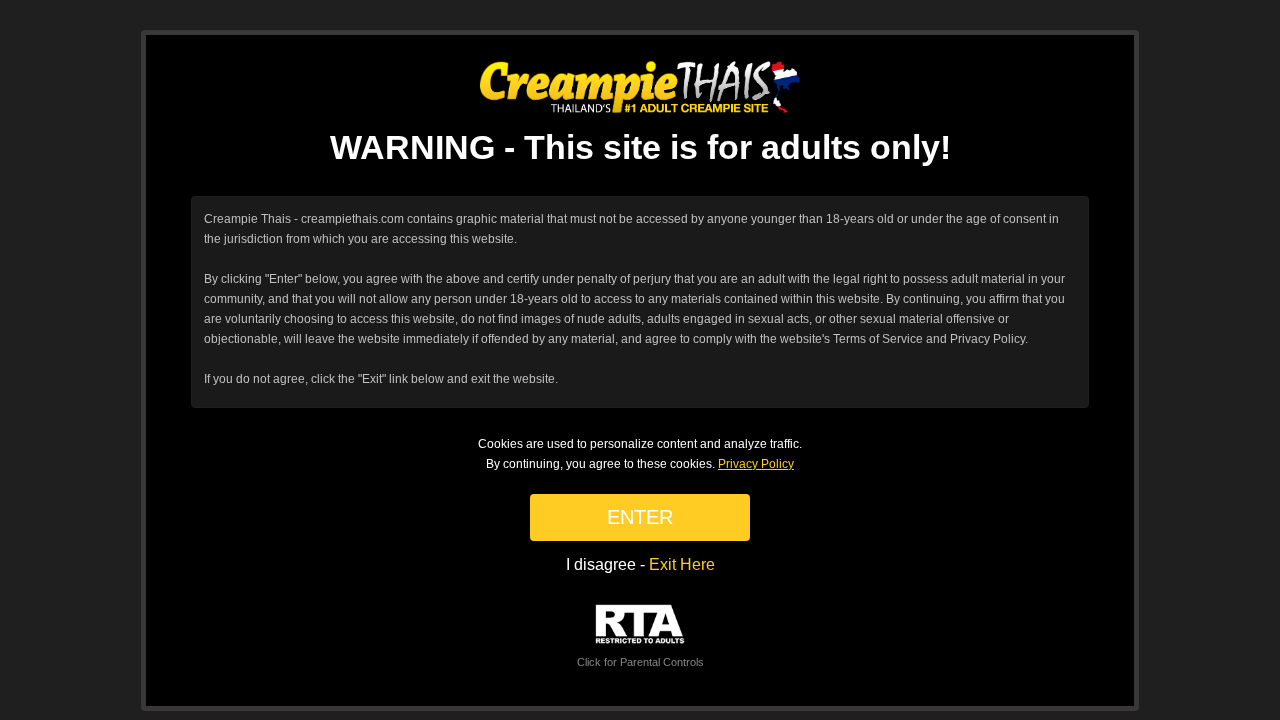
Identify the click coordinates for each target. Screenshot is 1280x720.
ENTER (640, 517)
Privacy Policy (756, 464)
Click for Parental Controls (640, 662)
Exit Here (682, 564)
